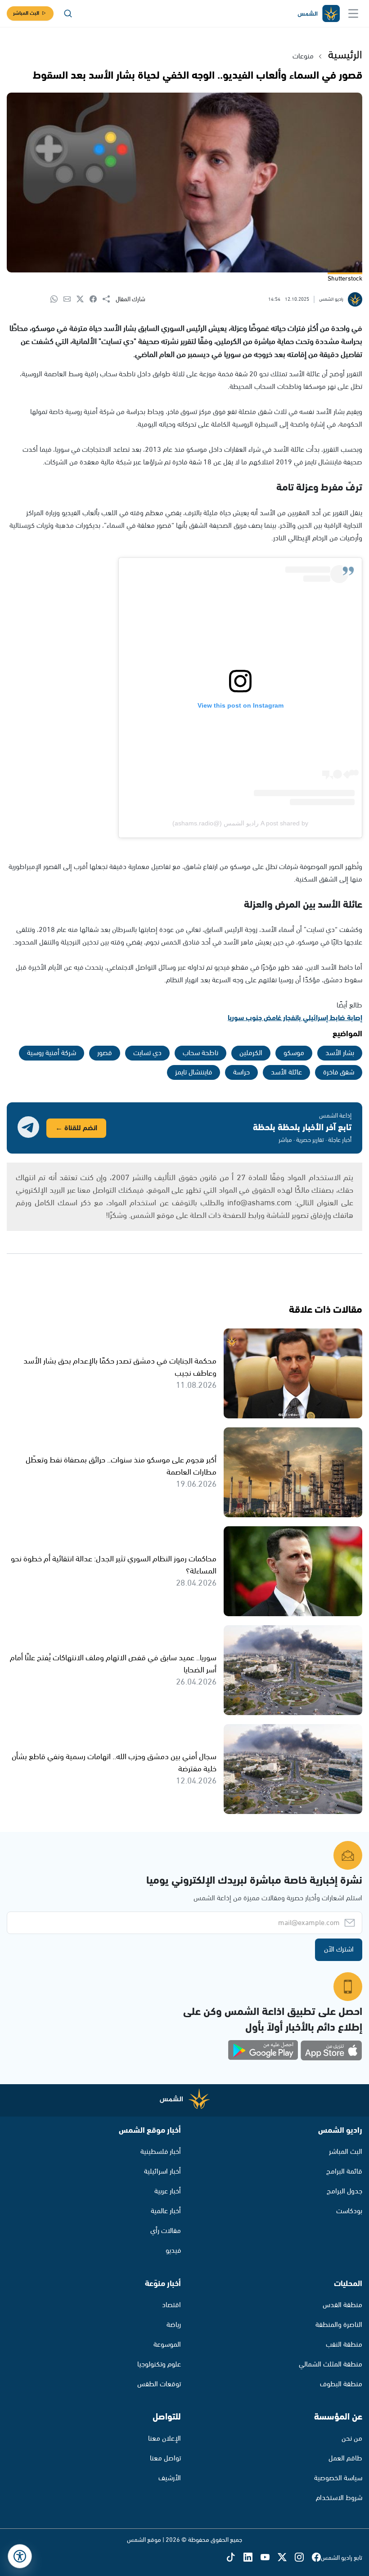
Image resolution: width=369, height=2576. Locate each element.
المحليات (348, 2284)
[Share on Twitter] (83, 300)
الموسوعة (167, 2345)
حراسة (241, 1072)
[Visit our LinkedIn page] (252, 2558)
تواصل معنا (165, 2458)
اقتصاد (171, 2305)
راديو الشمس (340, 2130)
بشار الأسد (340, 1053)
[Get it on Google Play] (263, 2050)
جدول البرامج (344, 2191)
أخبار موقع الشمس (150, 2130)
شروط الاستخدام (339, 2498)
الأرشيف (170, 2478)
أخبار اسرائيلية (162, 2172)
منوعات (303, 56)
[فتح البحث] (68, 13)
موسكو (294, 1053)
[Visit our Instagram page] (303, 2558)
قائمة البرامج (344, 2172)
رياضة (174, 2325)
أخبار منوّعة (163, 2284)
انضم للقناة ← (76, 1128)
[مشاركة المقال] (109, 299)
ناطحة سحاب (200, 1053)
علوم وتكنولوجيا (159, 2364)
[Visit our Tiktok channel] (235, 2558)
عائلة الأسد (286, 1072)
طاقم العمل (345, 2458)
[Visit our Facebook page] (316, 2558)
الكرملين (251, 1053)
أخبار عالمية (166, 2211)
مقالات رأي (166, 2231)
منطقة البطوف (341, 2384)
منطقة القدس (342, 2305)
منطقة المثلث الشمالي (331, 2364)
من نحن (352, 2439)
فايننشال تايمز (193, 1072)
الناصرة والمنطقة (339, 2325)
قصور (105, 1053)
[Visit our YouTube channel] (269, 2558)
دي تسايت (147, 1053)
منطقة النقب (344, 2345)
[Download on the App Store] (331, 2050)
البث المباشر (26, 13)
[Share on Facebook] (96, 300)
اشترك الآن (339, 1950)
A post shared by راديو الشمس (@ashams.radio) (240, 823)
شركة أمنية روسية (52, 1053)
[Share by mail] (70, 300)
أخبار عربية (168, 2191)
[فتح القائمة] (353, 13)
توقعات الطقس (159, 2384)
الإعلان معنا (164, 2439)
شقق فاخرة (339, 1072)
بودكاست (349, 2211)
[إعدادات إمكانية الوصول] (20, 2556)
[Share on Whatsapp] (57, 300)
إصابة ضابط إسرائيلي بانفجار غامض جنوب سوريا (295, 1018)
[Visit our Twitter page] (286, 2558)
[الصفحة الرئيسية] (318, 14)
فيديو (173, 2251)
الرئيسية (345, 55)
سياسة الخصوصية (338, 2478)
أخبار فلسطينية (161, 2152)
